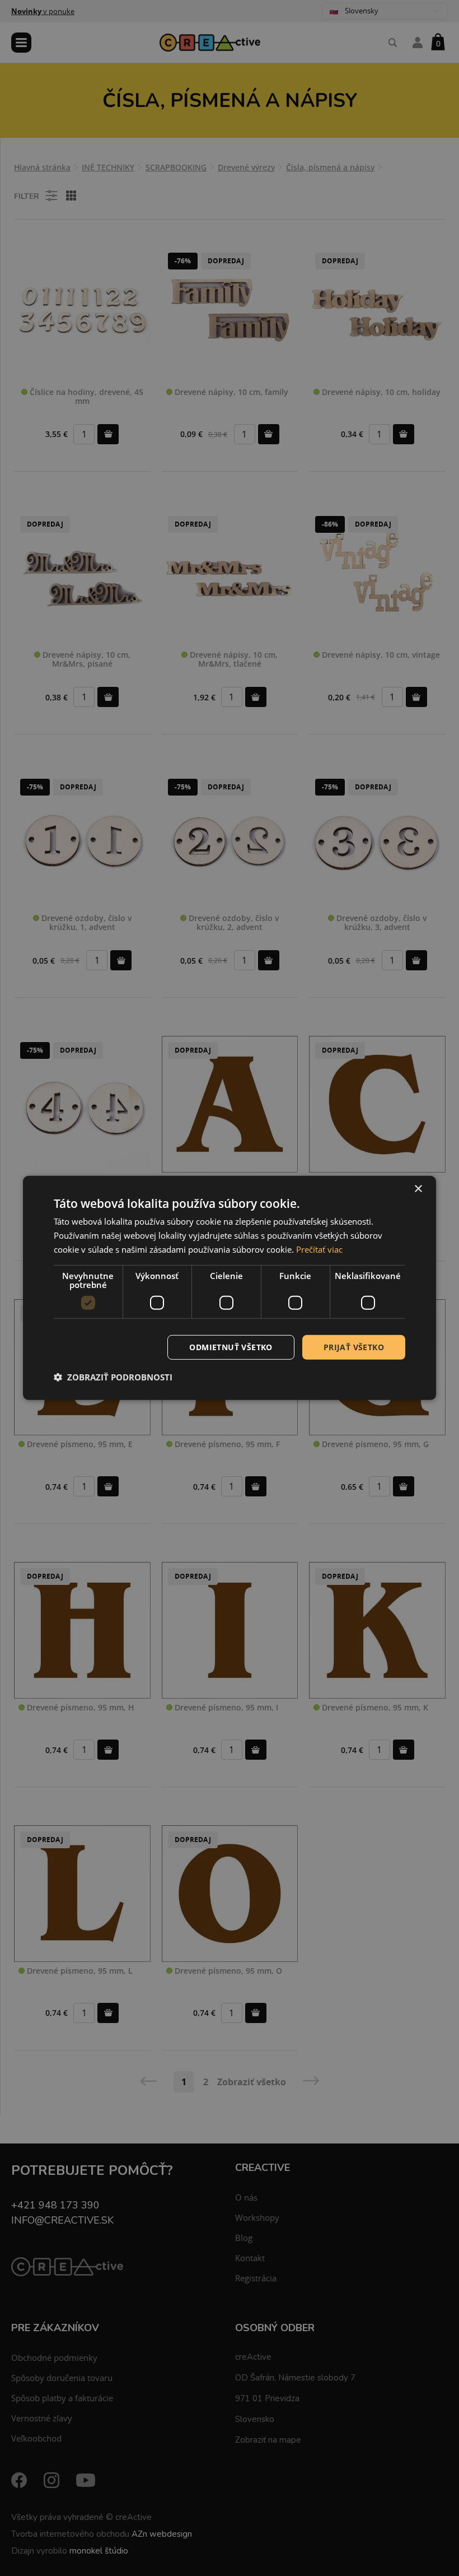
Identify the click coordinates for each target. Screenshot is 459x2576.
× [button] (418, 1189)
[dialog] (230, 1288)
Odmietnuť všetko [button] (231, 1347)
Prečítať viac (319, 1249)
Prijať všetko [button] (354, 1347)
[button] (113, 1377)
